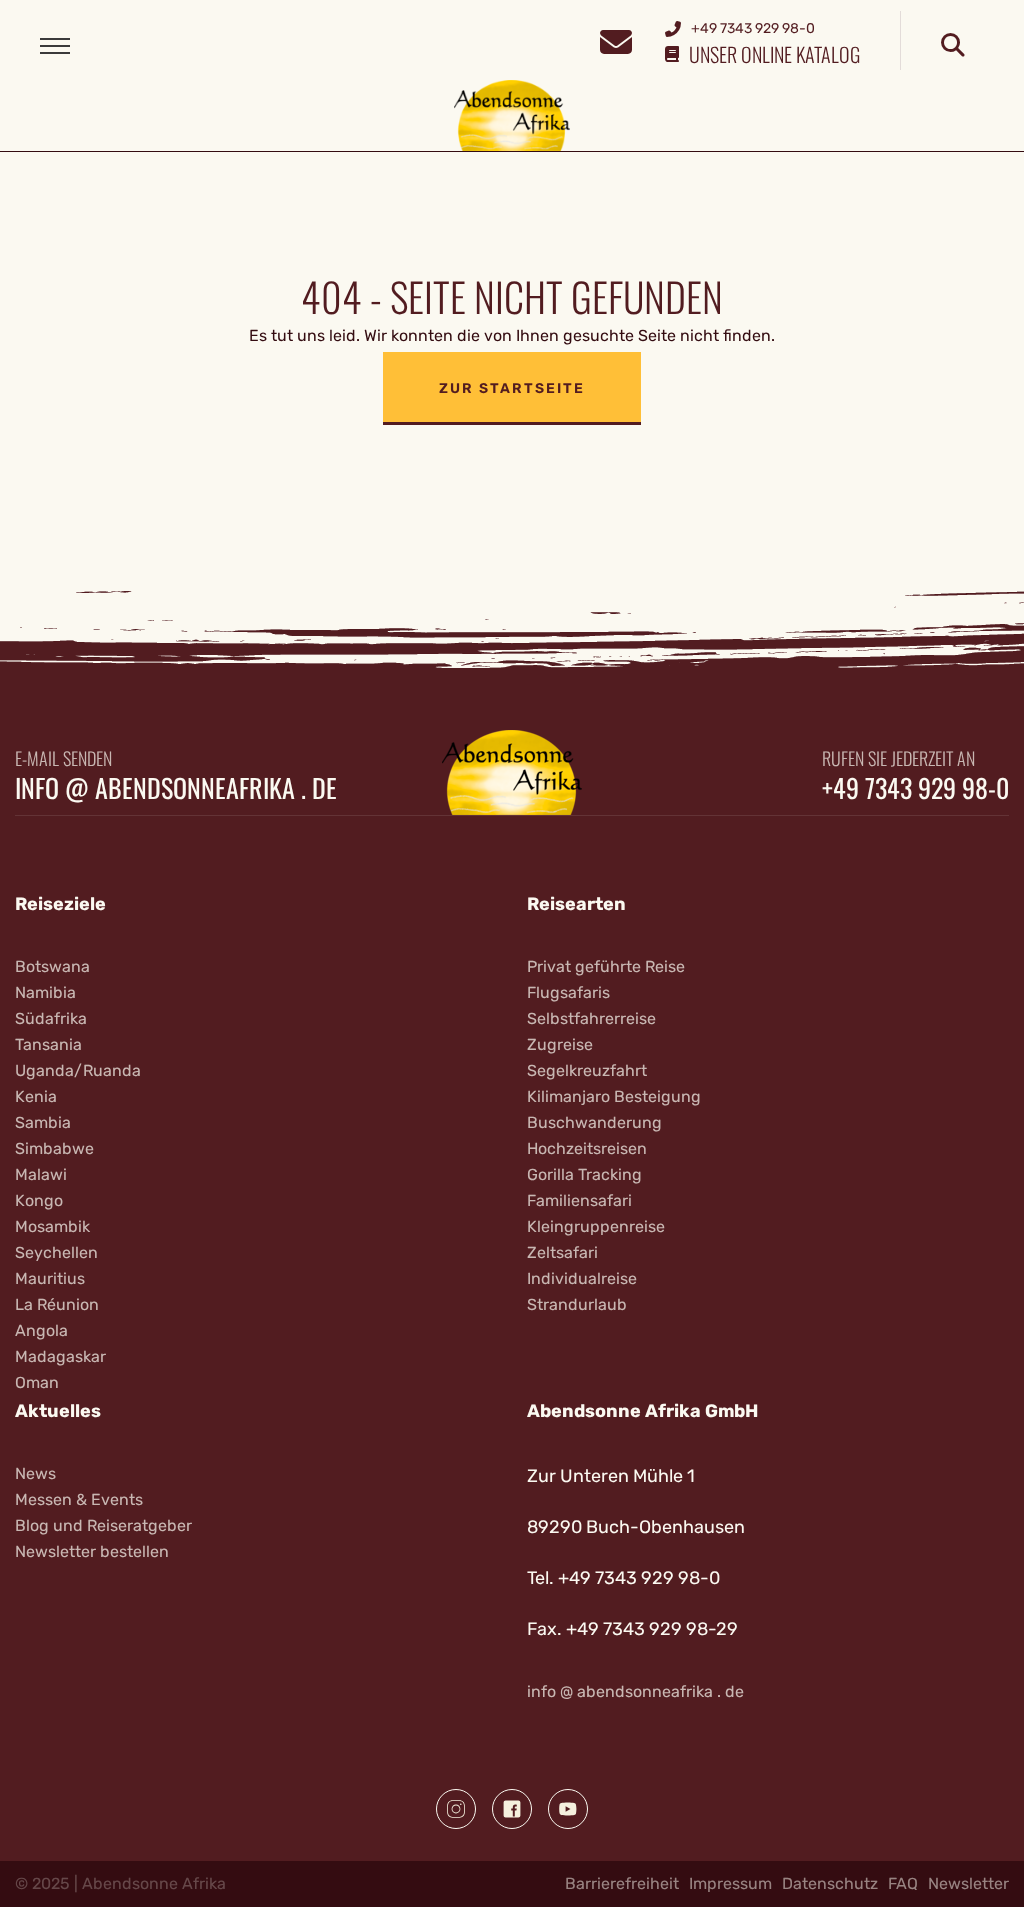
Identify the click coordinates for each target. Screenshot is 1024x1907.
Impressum (730, 1883)
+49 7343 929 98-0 (915, 788)
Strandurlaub (577, 1304)
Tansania (48, 1044)
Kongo (39, 1200)
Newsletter (968, 1883)
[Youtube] (568, 1809)
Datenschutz (830, 1883)
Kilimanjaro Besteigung (614, 1096)
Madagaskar (60, 1356)
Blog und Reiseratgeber (103, 1525)
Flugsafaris (568, 992)
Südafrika (51, 1018)
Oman (37, 1382)
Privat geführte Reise (606, 966)
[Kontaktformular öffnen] (615, 39)
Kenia (36, 1096)
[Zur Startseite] (512, 114)
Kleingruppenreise (596, 1226)
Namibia (45, 992)
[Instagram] (456, 1809)
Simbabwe (54, 1148)
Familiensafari (579, 1200)
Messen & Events (79, 1499)
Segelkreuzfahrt (587, 1070)
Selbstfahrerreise (591, 1018)
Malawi (41, 1174)
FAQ (903, 1883)
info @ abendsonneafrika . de (176, 788)
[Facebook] (512, 1809)
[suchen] (953, 46)
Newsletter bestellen (92, 1551)
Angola (41, 1330)
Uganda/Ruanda (78, 1070)
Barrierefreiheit (622, 1883)
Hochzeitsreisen (587, 1148)
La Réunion (57, 1304)
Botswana (52, 966)
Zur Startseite (512, 388)
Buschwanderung (594, 1122)
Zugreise (560, 1044)
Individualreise (582, 1278)
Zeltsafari (562, 1252)
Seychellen (56, 1252)
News (35, 1473)
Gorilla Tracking (584, 1174)
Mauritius (50, 1278)
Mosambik (52, 1226)
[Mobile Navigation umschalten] (55, 46)
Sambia (43, 1122)
